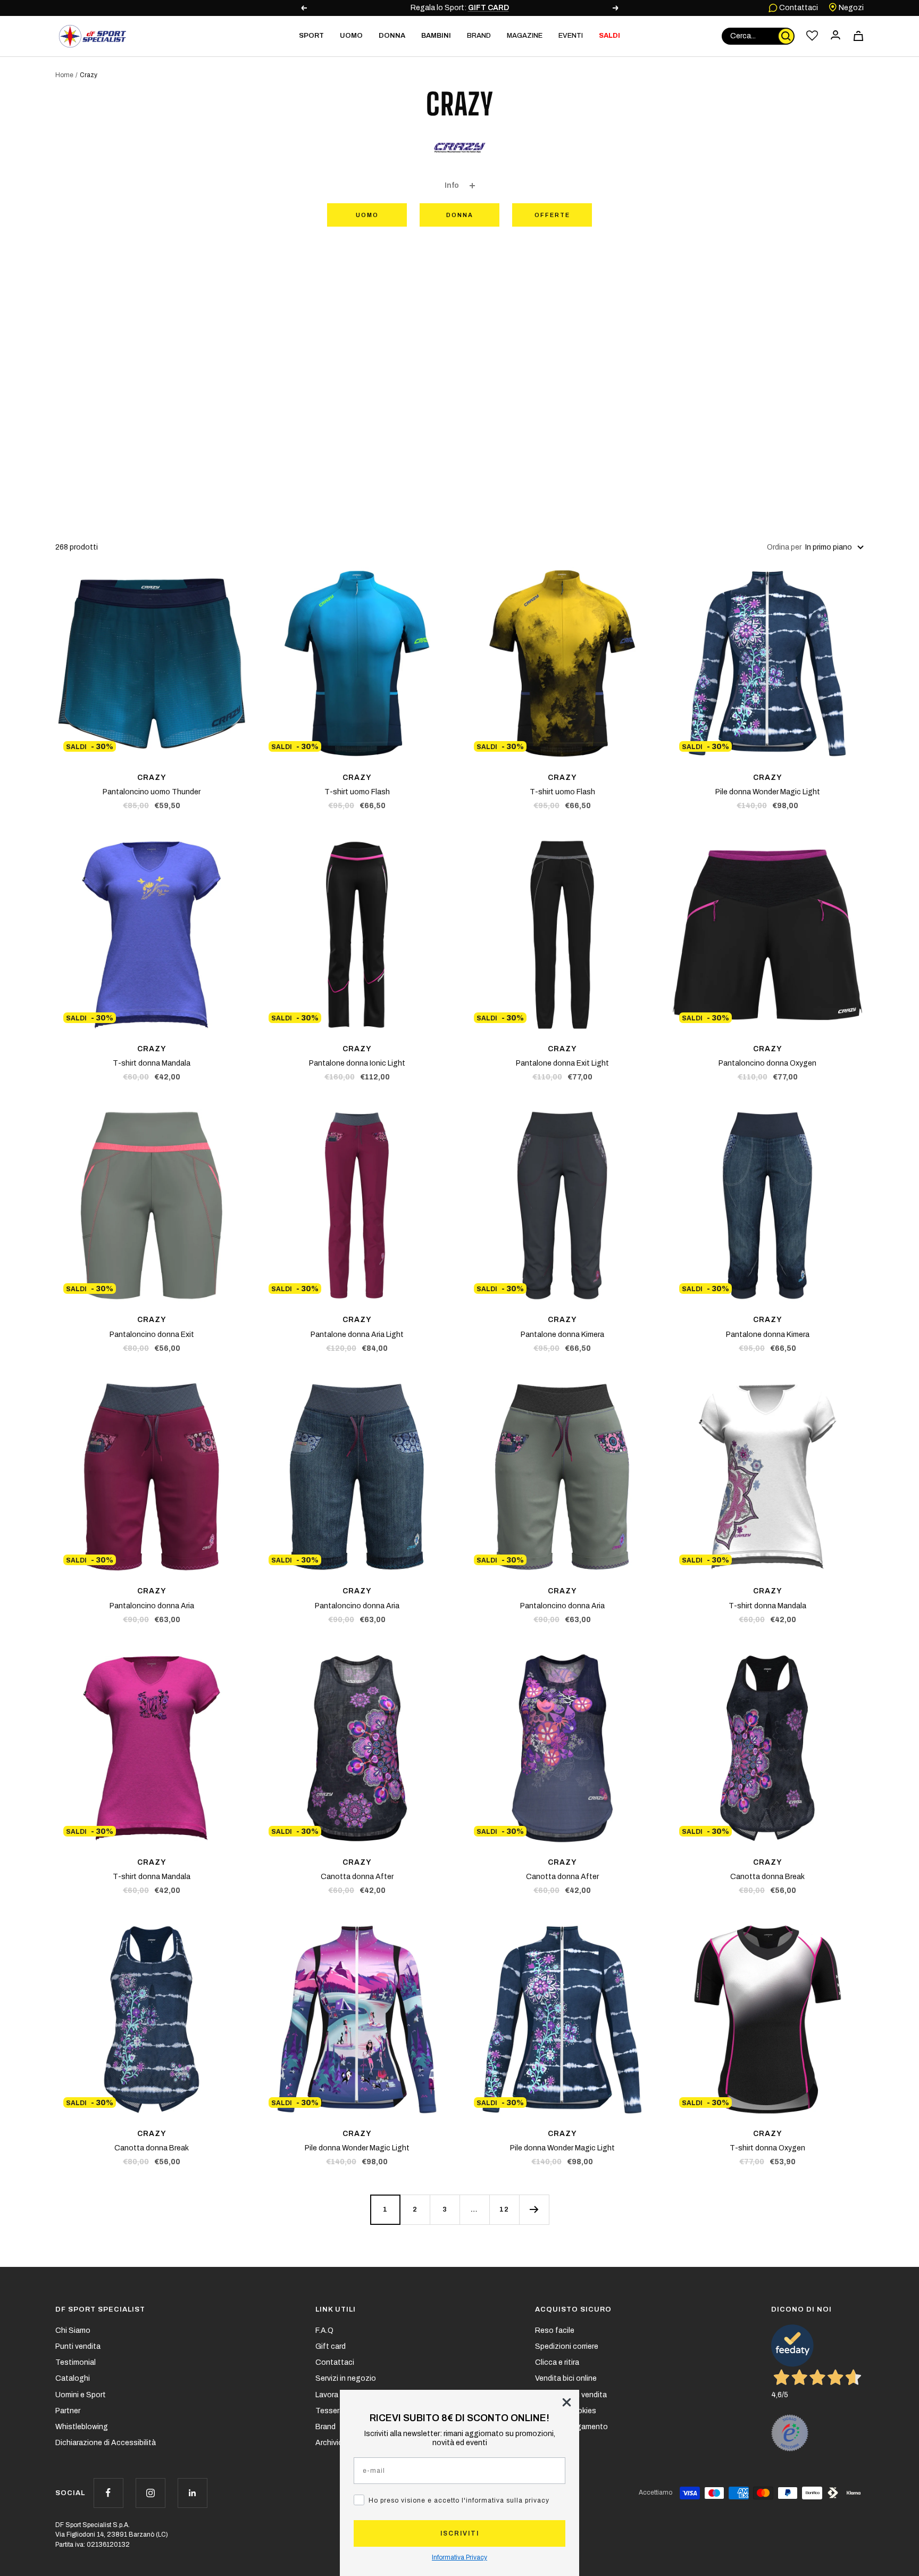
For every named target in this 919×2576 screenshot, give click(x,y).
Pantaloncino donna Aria (152, 1606)
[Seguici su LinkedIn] (192, 2493)
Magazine (525, 36)
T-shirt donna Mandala (152, 1063)
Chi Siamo (73, 2330)
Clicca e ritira (557, 2362)
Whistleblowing (82, 2427)
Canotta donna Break (767, 1877)
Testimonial (76, 2362)
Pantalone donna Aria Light (357, 1335)
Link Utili (336, 2309)
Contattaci (798, 8)
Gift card (331, 2346)
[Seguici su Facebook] (108, 2493)
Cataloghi (73, 2378)
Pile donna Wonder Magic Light (768, 792)
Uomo (367, 215)
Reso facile (555, 2330)
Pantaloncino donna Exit (152, 1335)
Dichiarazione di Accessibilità (106, 2443)
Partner (68, 2411)
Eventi (571, 36)
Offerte (552, 215)
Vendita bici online (566, 2378)
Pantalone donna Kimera (562, 1335)
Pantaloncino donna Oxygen (767, 1063)
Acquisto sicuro (573, 2309)
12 (504, 2209)
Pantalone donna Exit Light (562, 1063)
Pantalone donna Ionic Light (357, 1063)
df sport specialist (100, 2309)
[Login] (836, 36)
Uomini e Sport (81, 2395)
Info (452, 185)
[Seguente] (534, 2209)
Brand (479, 36)
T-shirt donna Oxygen (767, 2148)
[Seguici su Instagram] (150, 2493)
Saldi (609, 36)
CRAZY (152, 778)
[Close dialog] (567, 2402)
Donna (460, 215)
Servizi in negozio (346, 2378)
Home (64, 75)
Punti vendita (78, 2346)
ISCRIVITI (460, 2533)
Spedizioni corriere (567, 2346)
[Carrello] (858, 36)
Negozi (850, 8)
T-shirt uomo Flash (357, 792)
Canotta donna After (357, 1877)
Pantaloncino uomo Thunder (152, 792)
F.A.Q (324, 2330)
